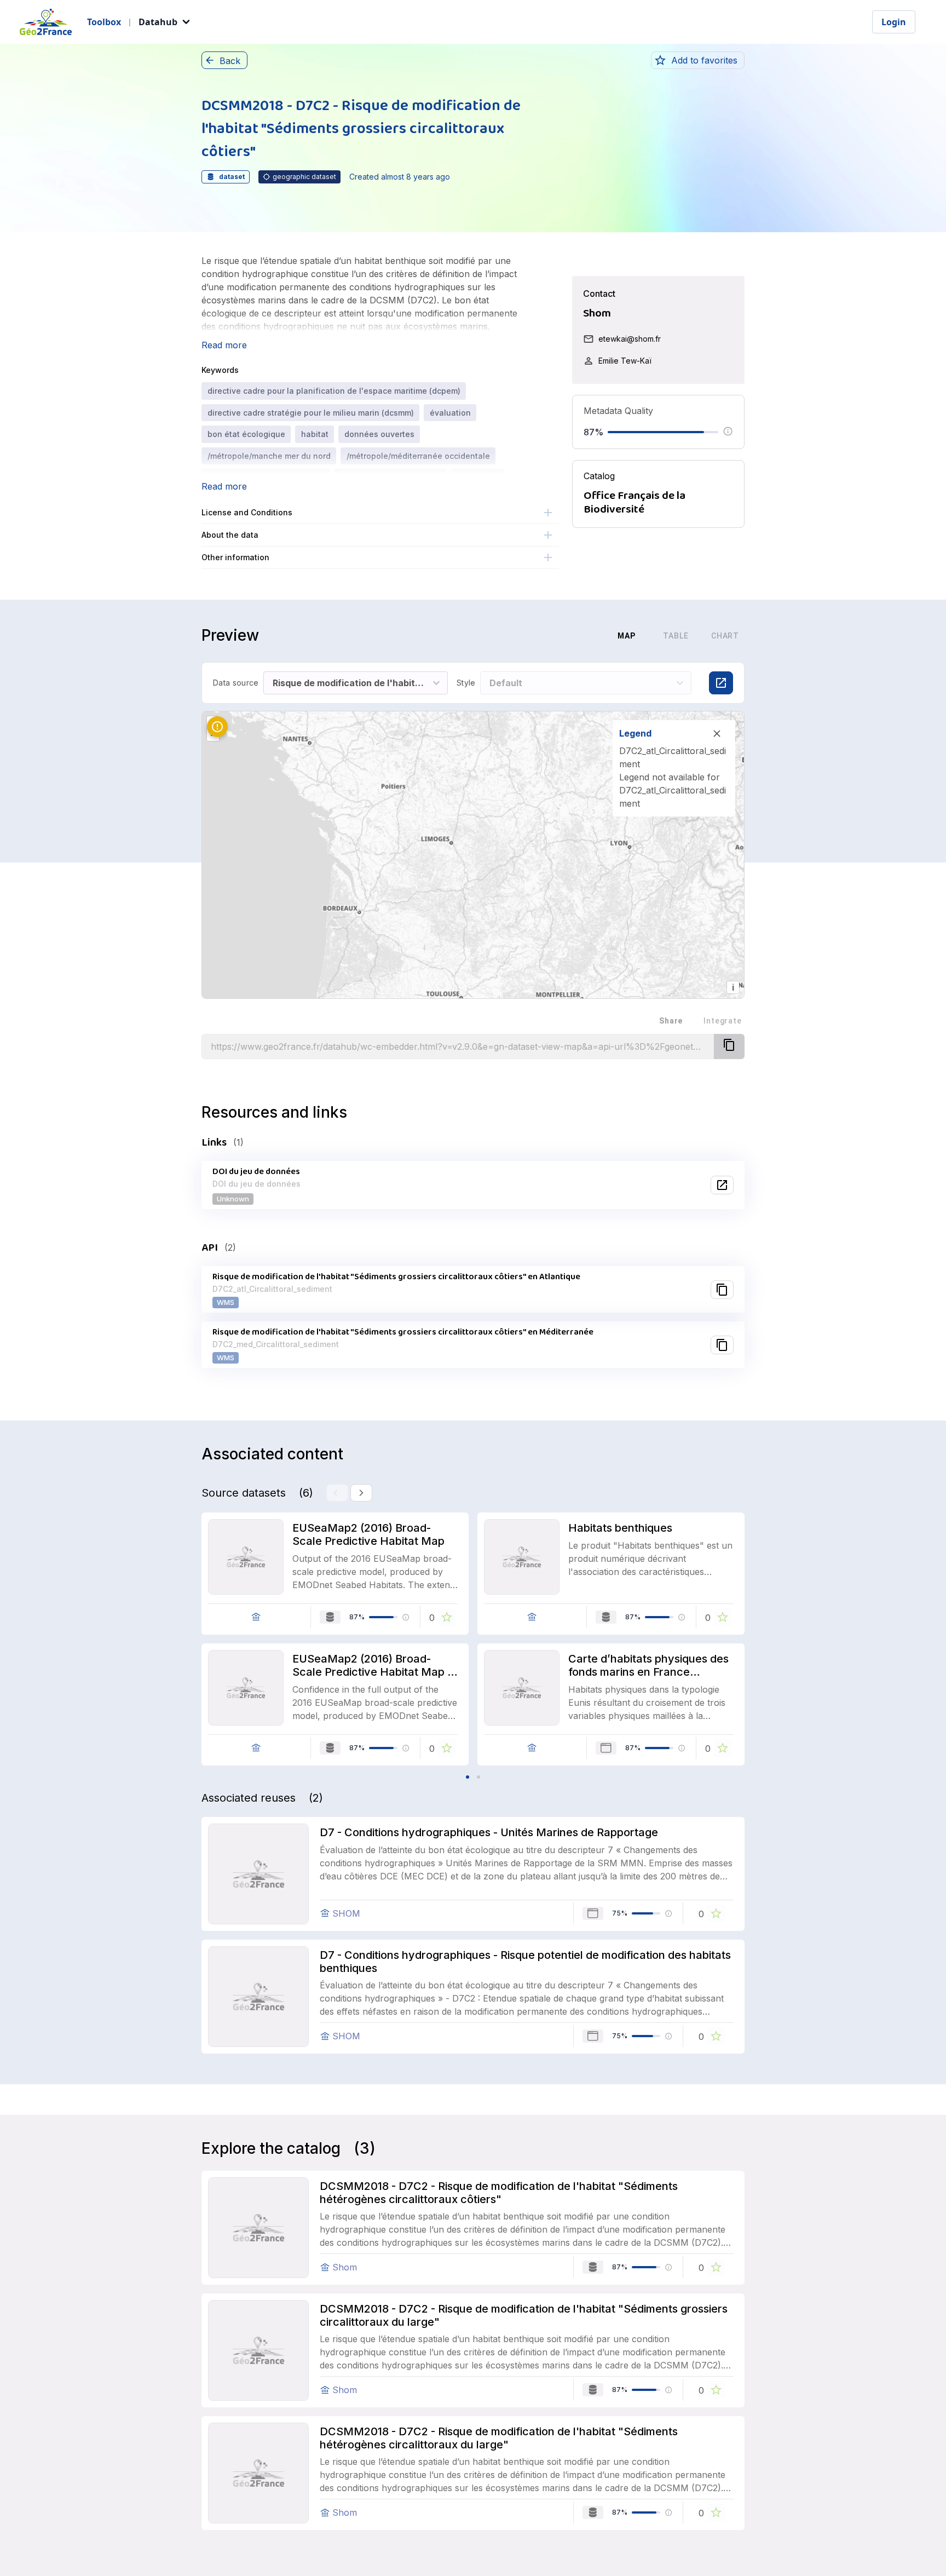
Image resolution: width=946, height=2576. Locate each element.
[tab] (572, 636)
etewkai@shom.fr (630, 339)
